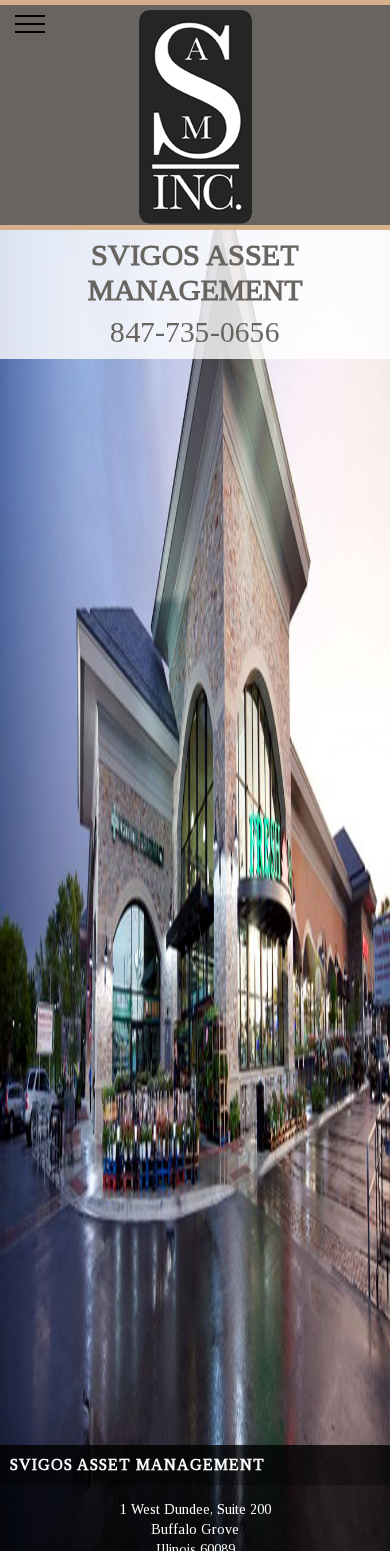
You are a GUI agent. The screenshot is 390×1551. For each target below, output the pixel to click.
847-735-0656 (195, 331)
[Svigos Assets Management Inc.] (195, 219)
